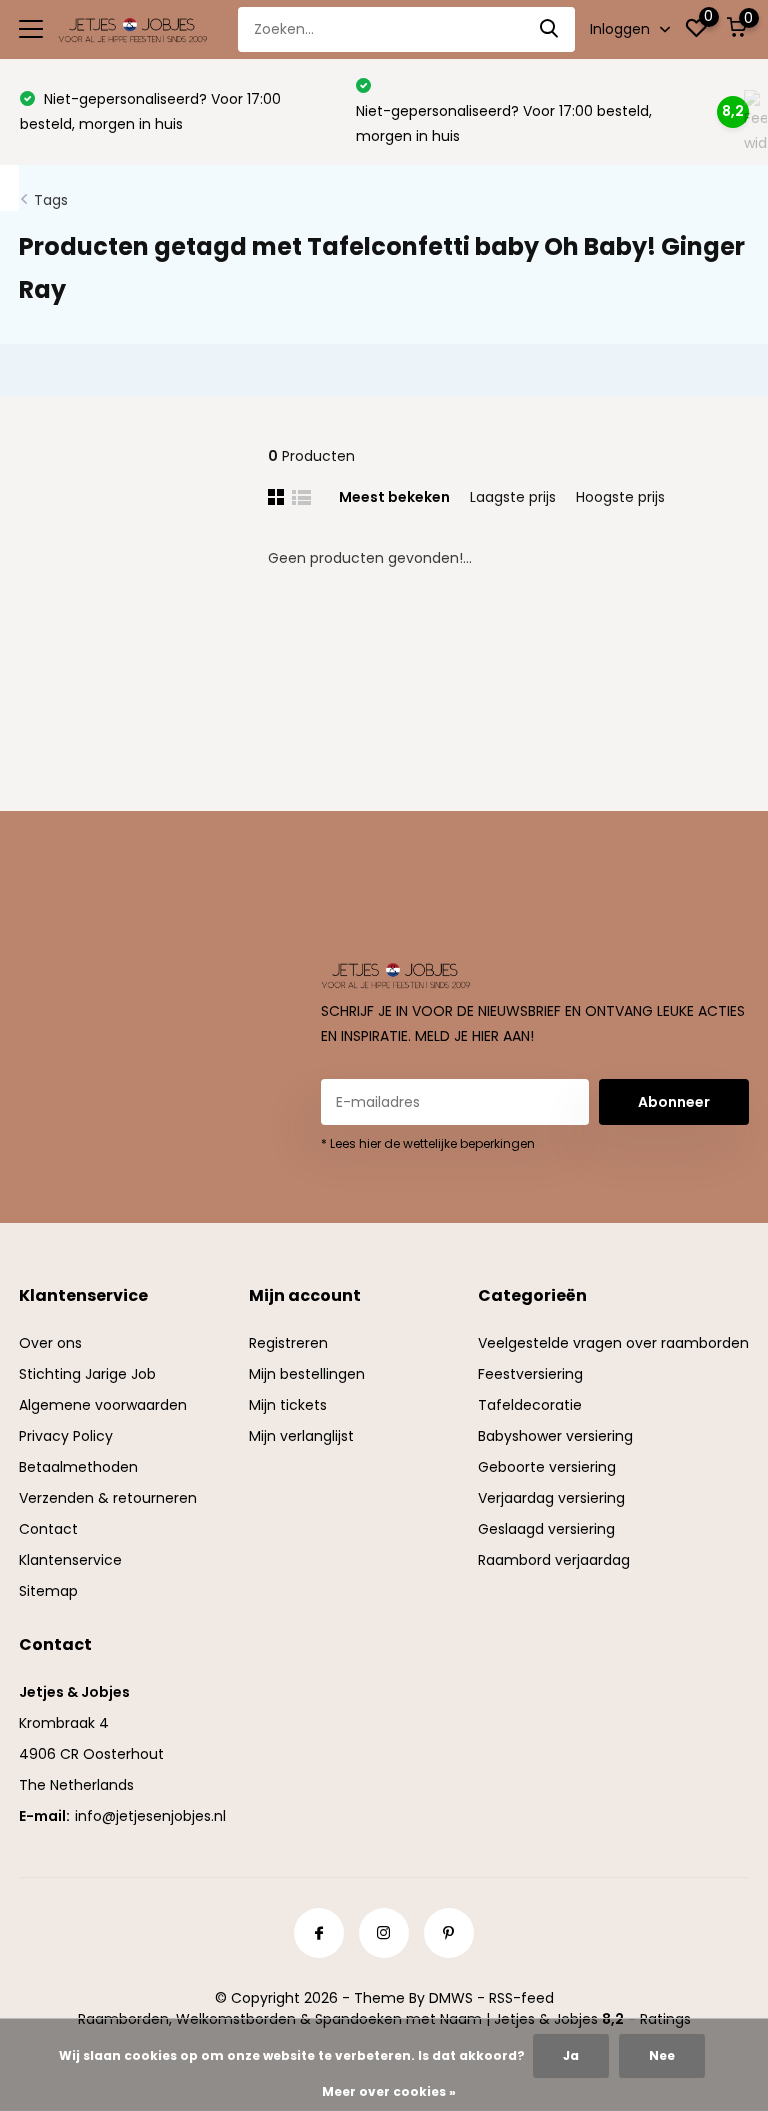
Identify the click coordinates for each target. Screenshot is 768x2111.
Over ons (50, 1343)
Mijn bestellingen (307, 1374)
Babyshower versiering (555, 1436)
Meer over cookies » (389, 2091)
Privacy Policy (66, 1436)
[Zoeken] (550, 29)
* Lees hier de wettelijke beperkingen (428, 1143)
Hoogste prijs (620, 497)
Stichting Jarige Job (87, 1374)
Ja (571, 2055)
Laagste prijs (513, 497)
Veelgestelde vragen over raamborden (613, 1343)
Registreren (288, 1343)
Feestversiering (530, 1374)
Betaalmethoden (78, 1467)
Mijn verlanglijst (301, 1436)
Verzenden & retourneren (108, 1498)
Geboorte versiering (547, 1467)
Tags (51, 200)
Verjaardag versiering (551, 1498)
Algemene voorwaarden (103, 1405)
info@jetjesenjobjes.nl (150, 1816)
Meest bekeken (394, 497)
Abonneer (674, 1102)
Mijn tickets (288, 1405)
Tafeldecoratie (530, 1405)
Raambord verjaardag (554, 1560)
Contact (48, 1529)
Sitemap (48, 1591)
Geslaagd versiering (546, 1529)
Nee (662, 2055)
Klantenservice (70, 1560)
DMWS (451, 1998)
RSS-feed (521, 1998)
